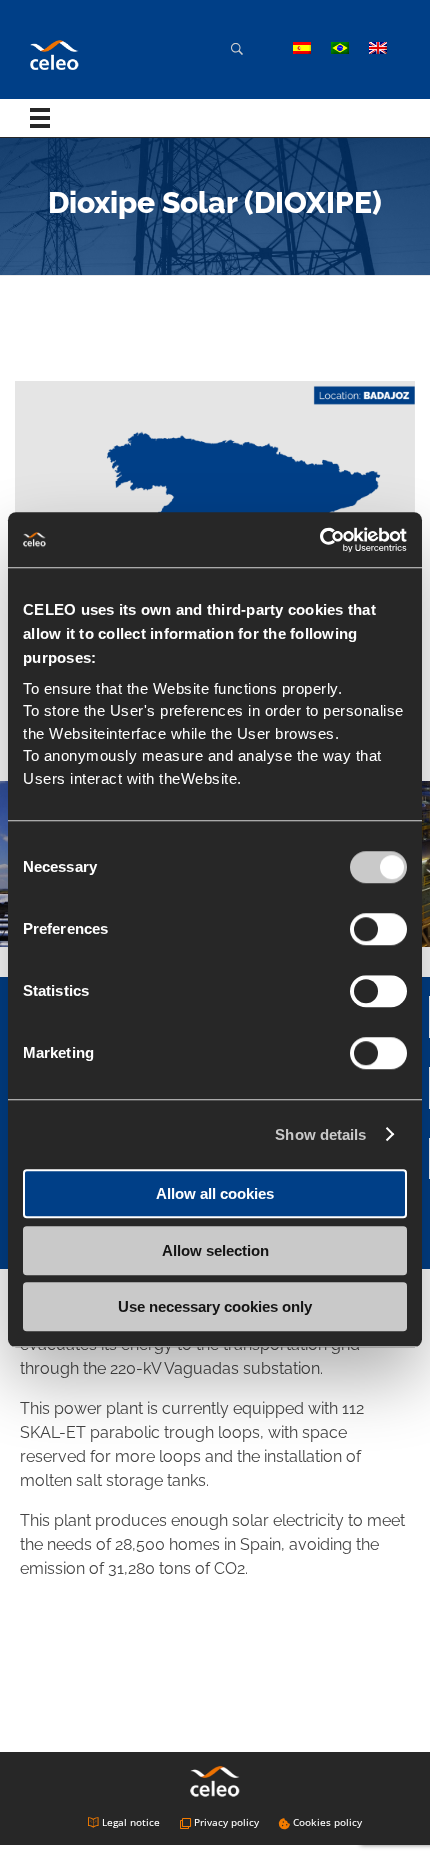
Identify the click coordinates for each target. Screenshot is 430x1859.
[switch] (378, 929)
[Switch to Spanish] (302, 48)
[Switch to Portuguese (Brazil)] (340, 48)
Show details (320, 1134)
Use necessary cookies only (215, 1306)
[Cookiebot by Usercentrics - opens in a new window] (319, 540)
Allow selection (215, 1250)
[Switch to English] (378, 48)
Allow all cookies (215, 1193)
